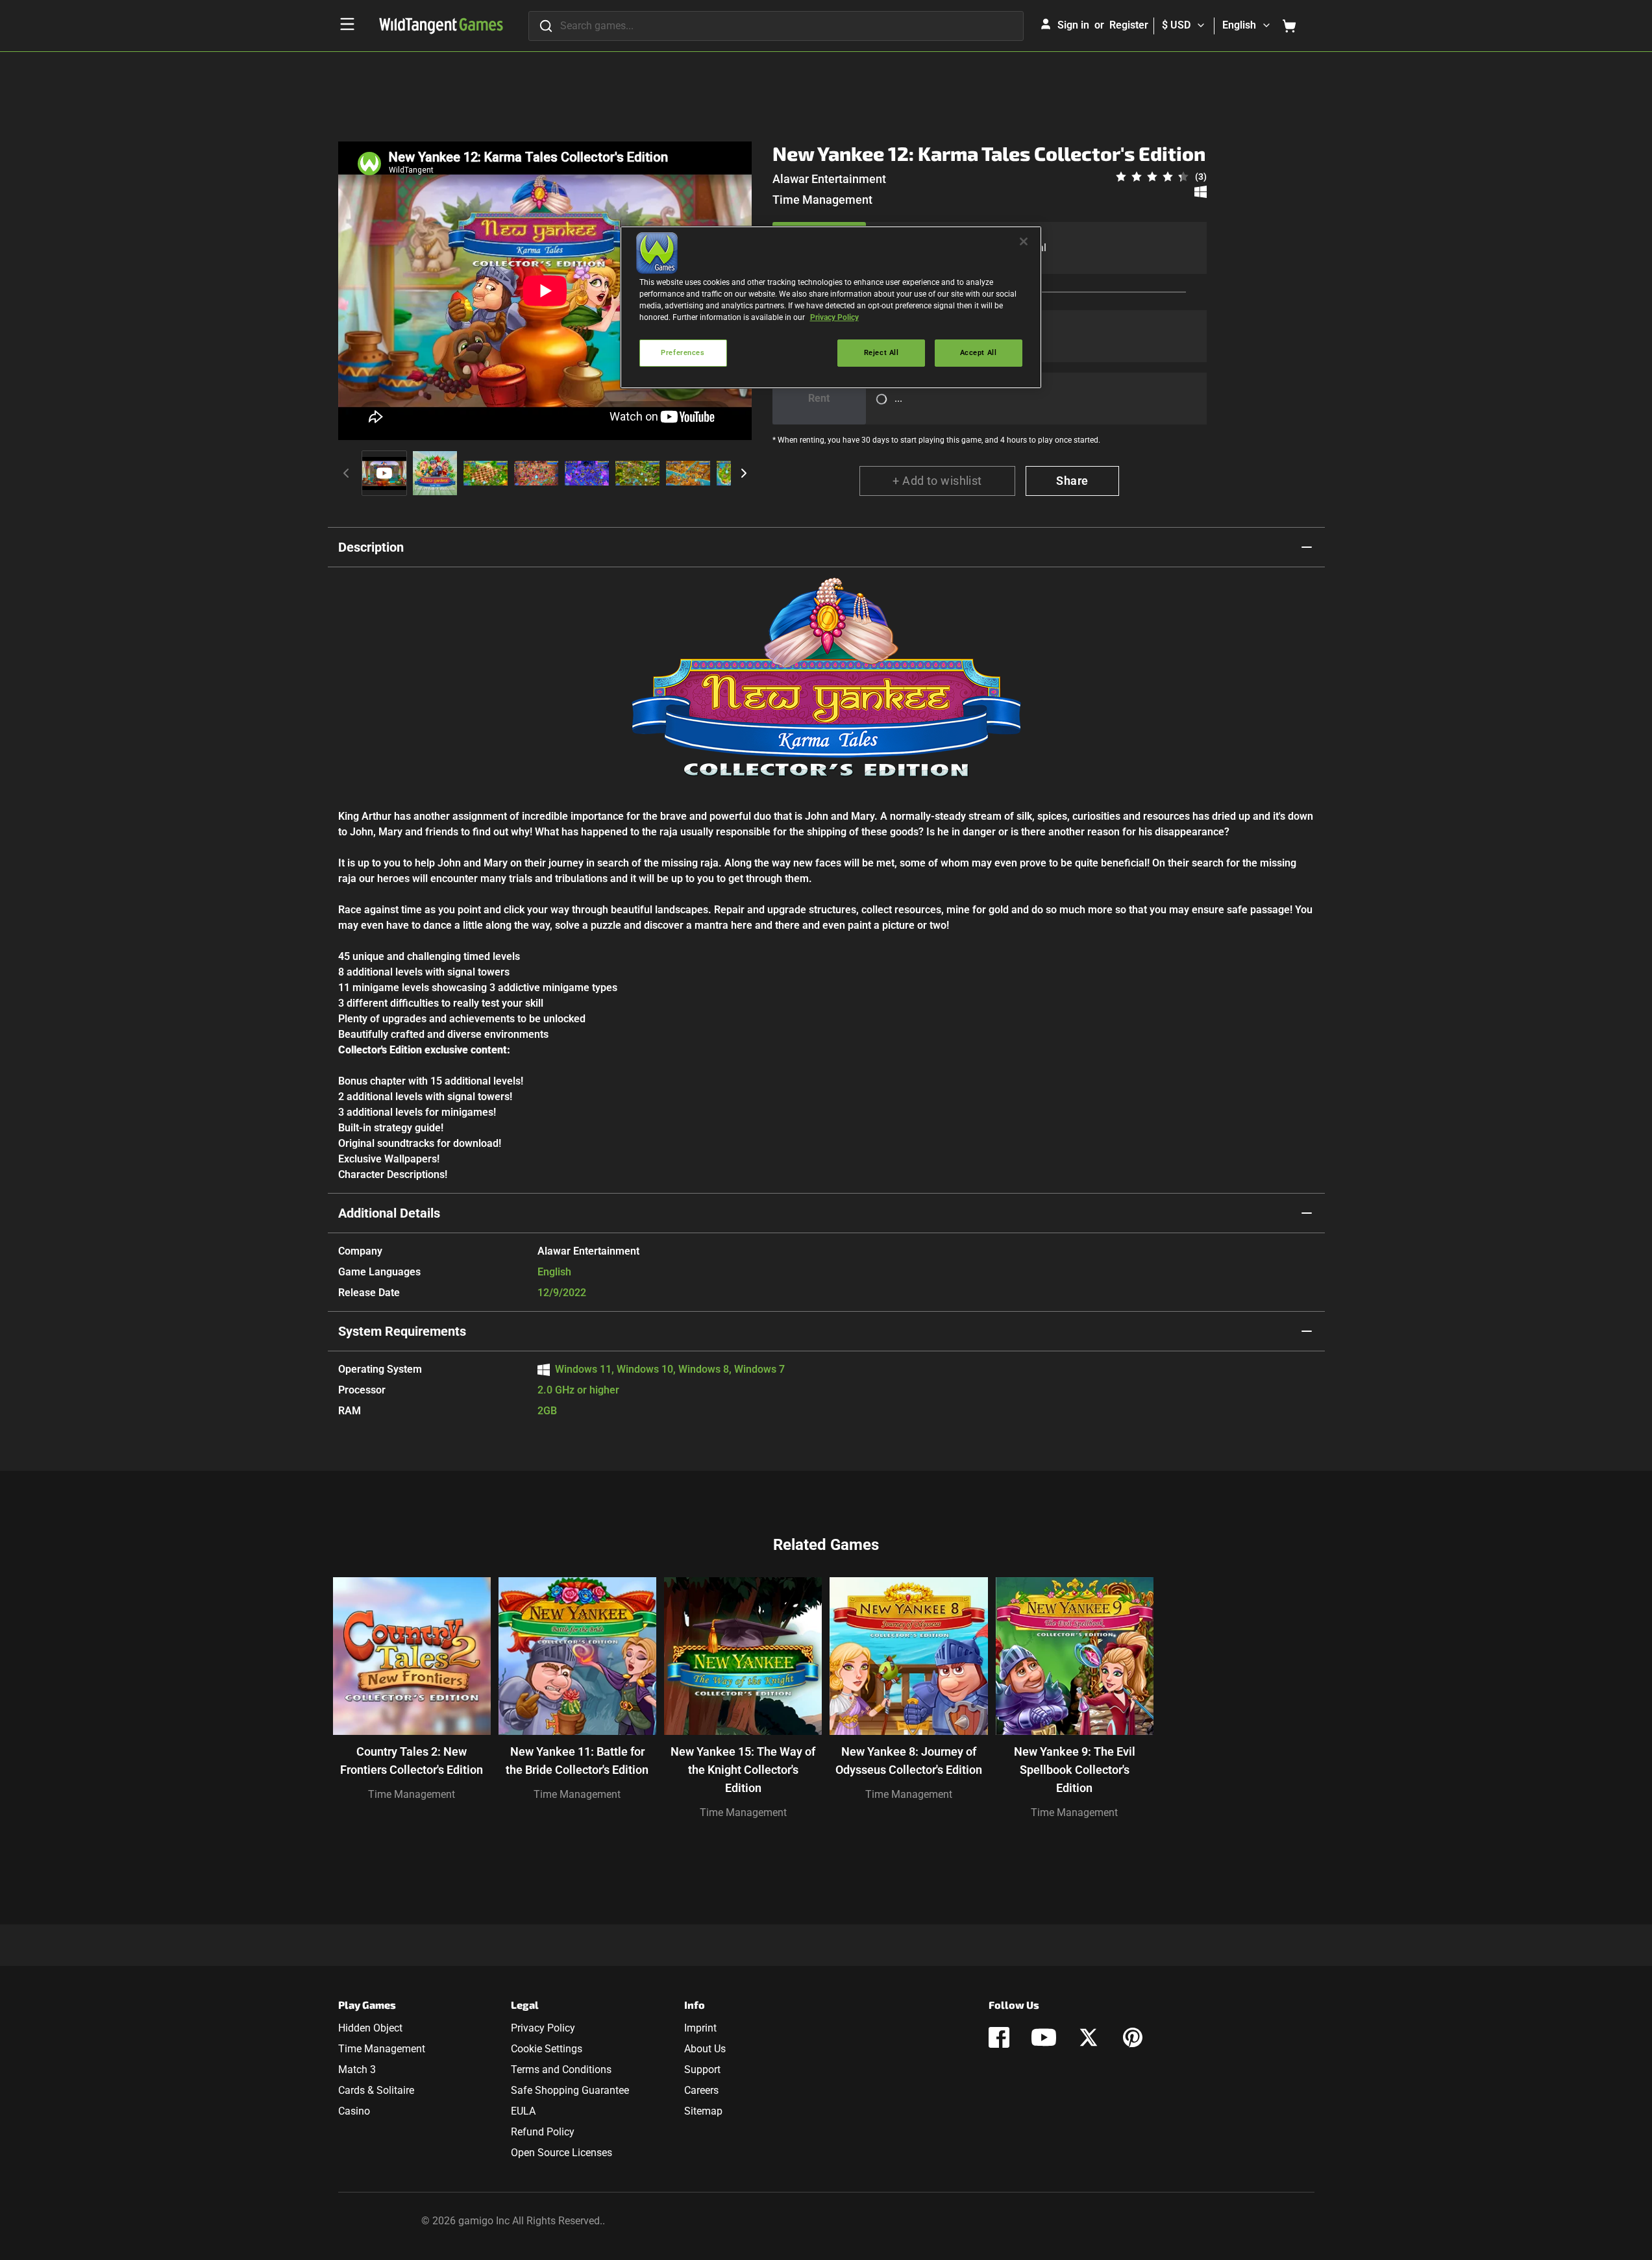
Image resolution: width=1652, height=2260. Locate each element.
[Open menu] (347, 24)
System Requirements (402, 1331)
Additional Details (389, 1213)
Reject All (881, 352)
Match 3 (357, 2070)
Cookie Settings (547, 2049)
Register (1129, 25)
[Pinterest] (1133, 2037)
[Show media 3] (486, 473)
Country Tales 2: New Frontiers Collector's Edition (412, 1761)
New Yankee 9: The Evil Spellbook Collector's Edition (1075, 1770)
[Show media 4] (536, 473)
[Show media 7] (688, 473)
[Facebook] (999, 2037)
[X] (1089, 2037)
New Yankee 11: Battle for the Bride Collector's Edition (577, 1761)
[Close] (1024, 241)
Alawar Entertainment (829, 179)
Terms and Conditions (561, 2070)
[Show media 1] (384, 473)
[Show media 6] (637, 473)
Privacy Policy (543, 2028)
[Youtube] (1044, 2037)
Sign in (1073, 25)
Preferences (683, 352)
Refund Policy (543, 2132)
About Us (705, 2049)
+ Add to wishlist (937, 481)
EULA (523, 2111)
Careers (701, 2090)
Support (702, 2070)
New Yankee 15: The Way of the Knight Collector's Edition (743, 1770)
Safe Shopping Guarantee (570, 2090)
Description (371, 547)
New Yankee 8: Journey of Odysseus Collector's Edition (909, 1761)
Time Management (822, 200)
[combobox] (776, 26)
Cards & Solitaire (376, 2090)
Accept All (979, 352)
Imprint (700, 2028)
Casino (354, 2111)
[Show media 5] (587, 473)
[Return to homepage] (441, 26)
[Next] (744, 473)
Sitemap (703, 2111)
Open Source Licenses (561, 2153)
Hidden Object (370, 2028)
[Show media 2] (435, 473)
